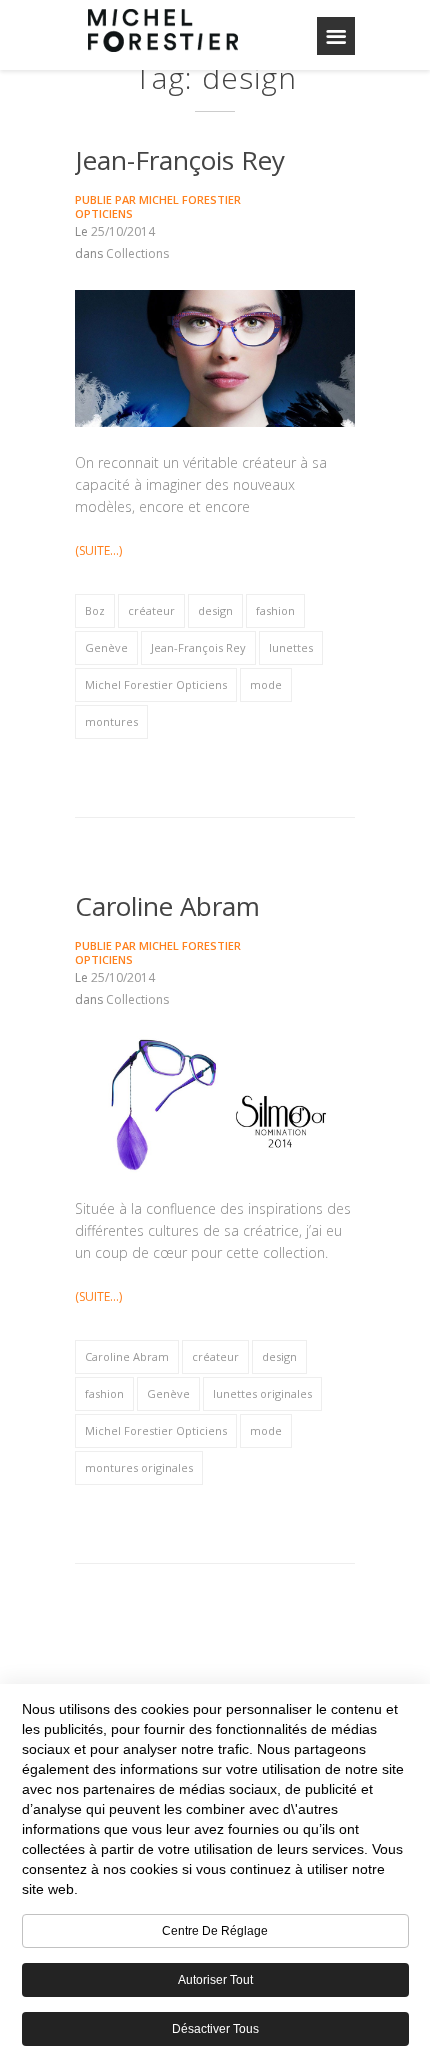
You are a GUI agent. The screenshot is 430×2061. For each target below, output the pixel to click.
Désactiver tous (215, 2029)
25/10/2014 (123, 231)
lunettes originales (262, 1393)
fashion (275, 610)
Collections (137, 253)
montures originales (139, 1467)
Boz (95, 610)
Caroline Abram (167, 906)
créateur (151, 610)
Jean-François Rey (180, 160)
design (215, 610)
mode (266, 684)
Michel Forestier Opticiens (158, 206)
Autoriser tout (215, 1980)
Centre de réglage (215, 1931)
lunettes (291, 647)
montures (111, 721)
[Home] (163, 30)
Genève (106, 647)
